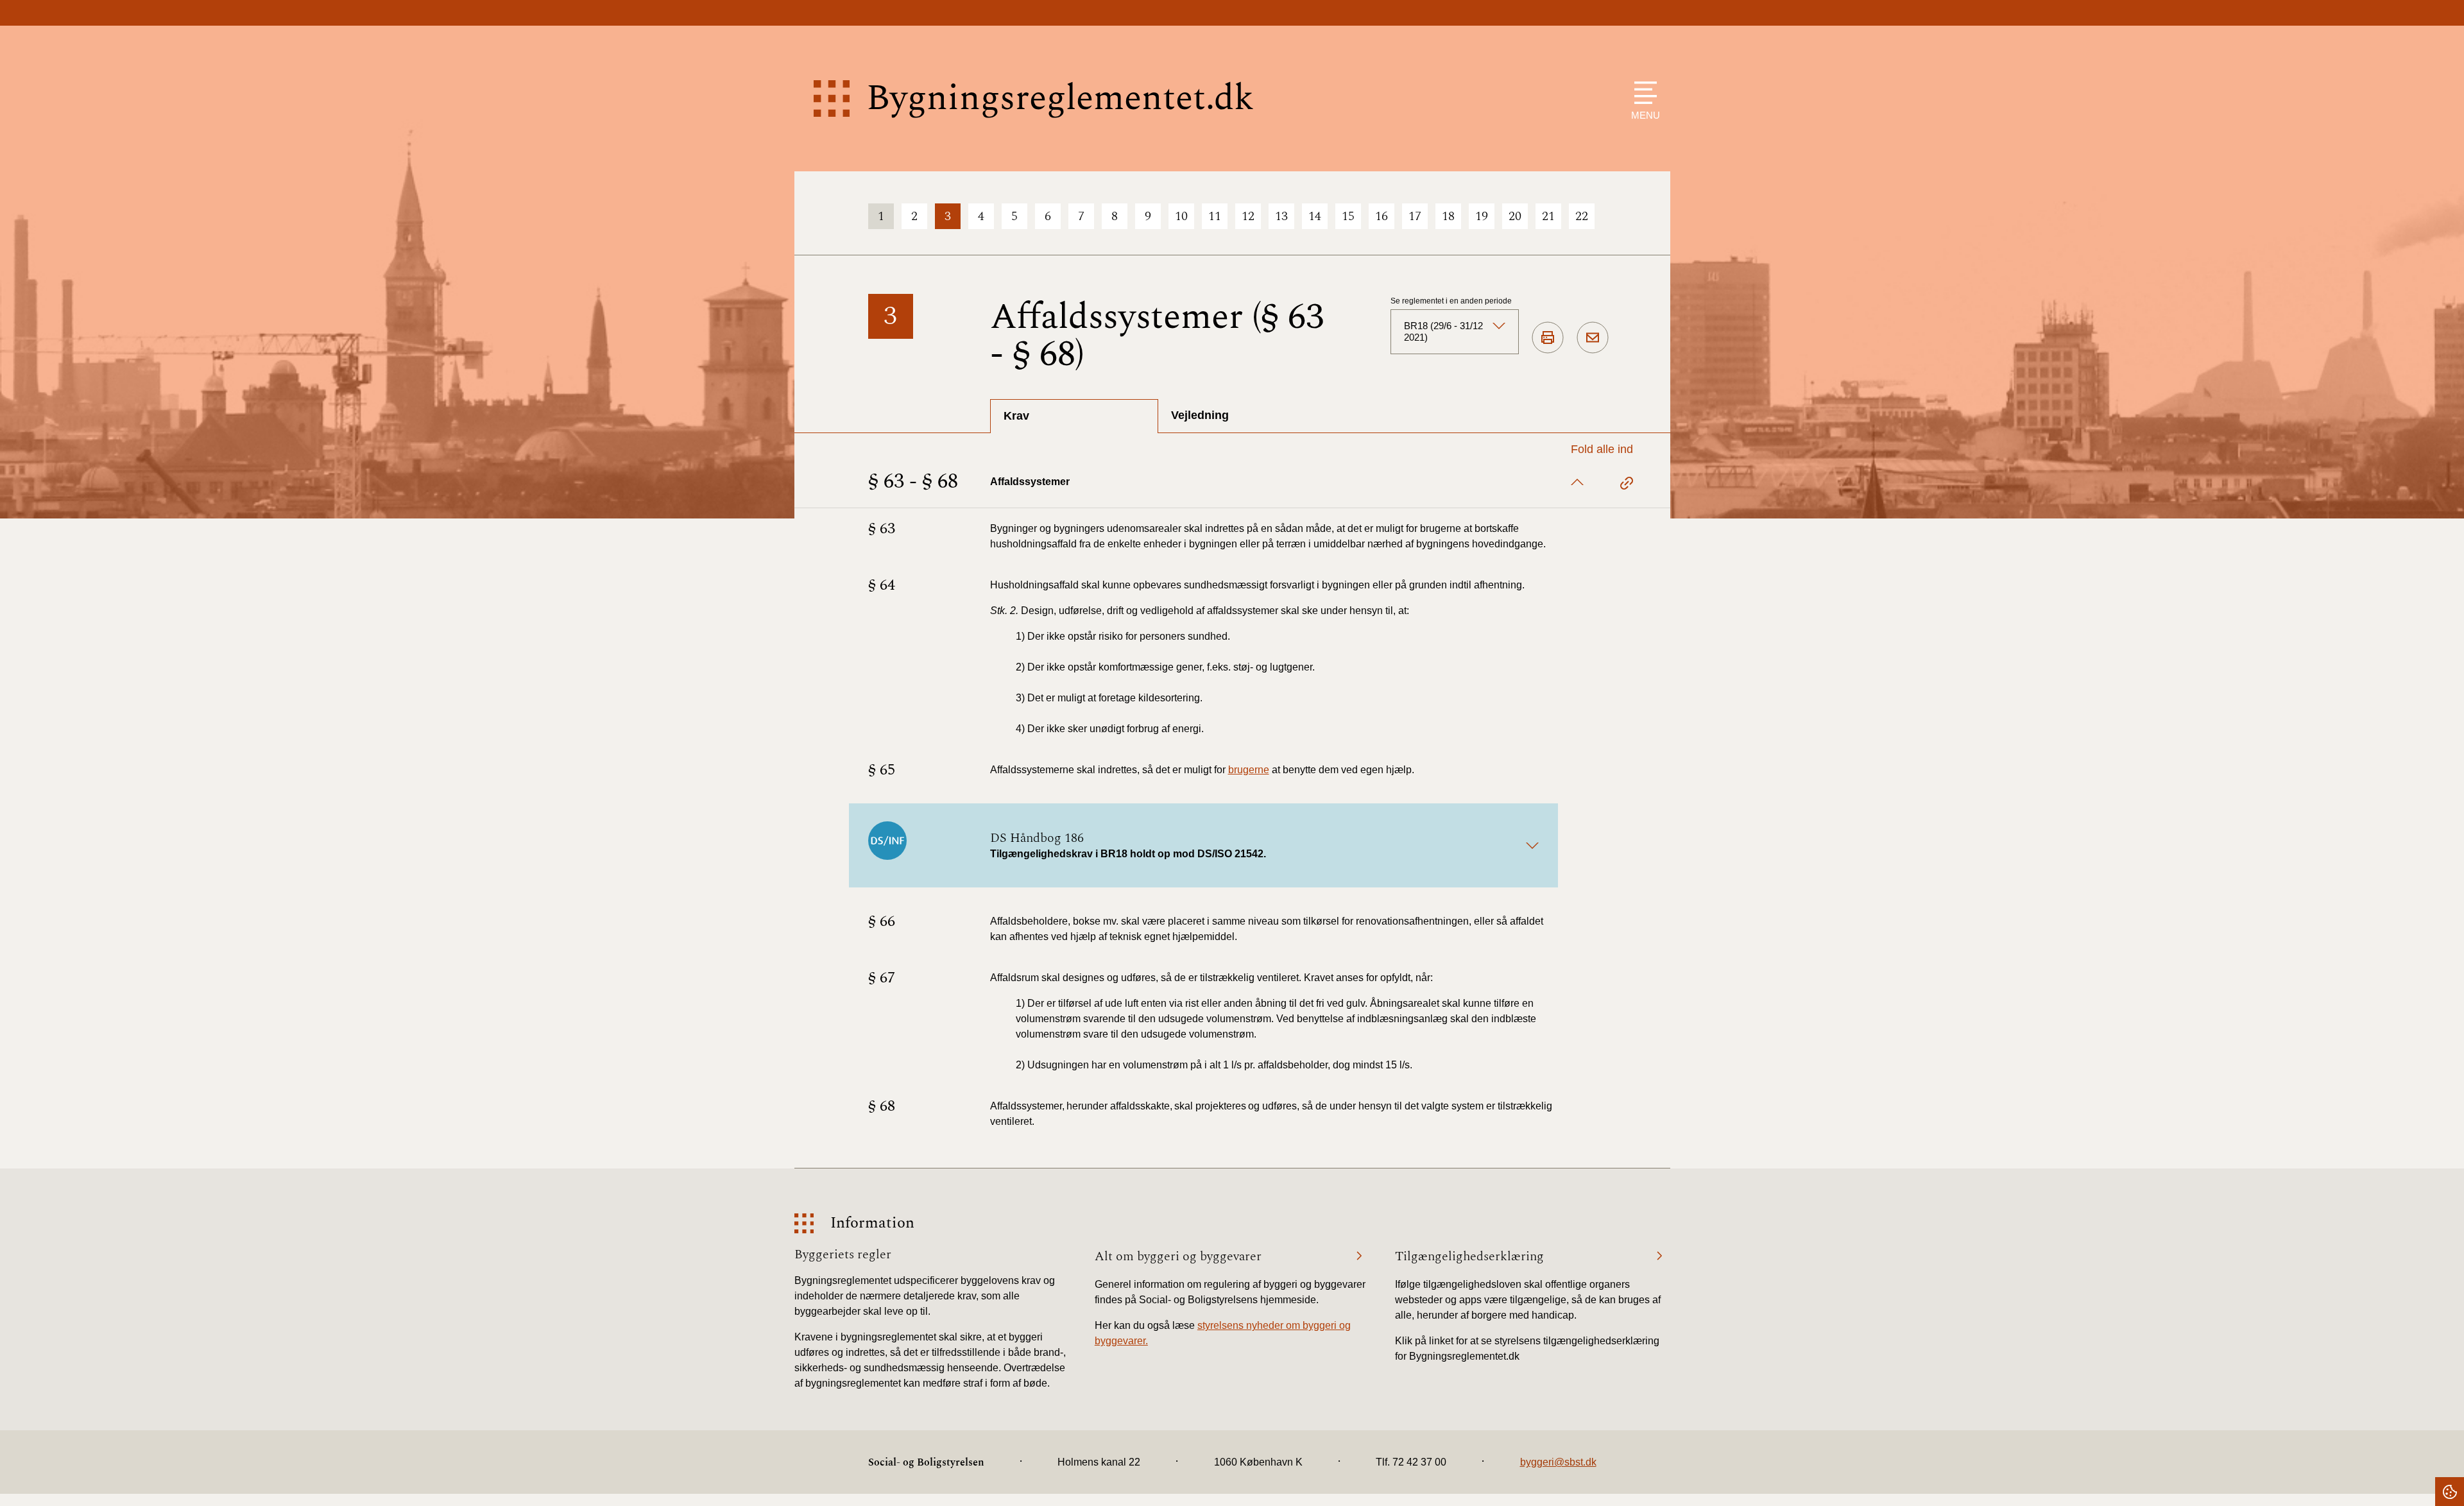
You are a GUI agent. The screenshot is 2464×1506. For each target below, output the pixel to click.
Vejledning (1200, 415)
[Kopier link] (1627, 485)
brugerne (1249, 770)
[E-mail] (1593, 338)
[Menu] (1642, 93)
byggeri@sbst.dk (1558, 1462)
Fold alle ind (1602, 449)
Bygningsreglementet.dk (1060, 98)
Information (872, 1223)
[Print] (1548, 338)
